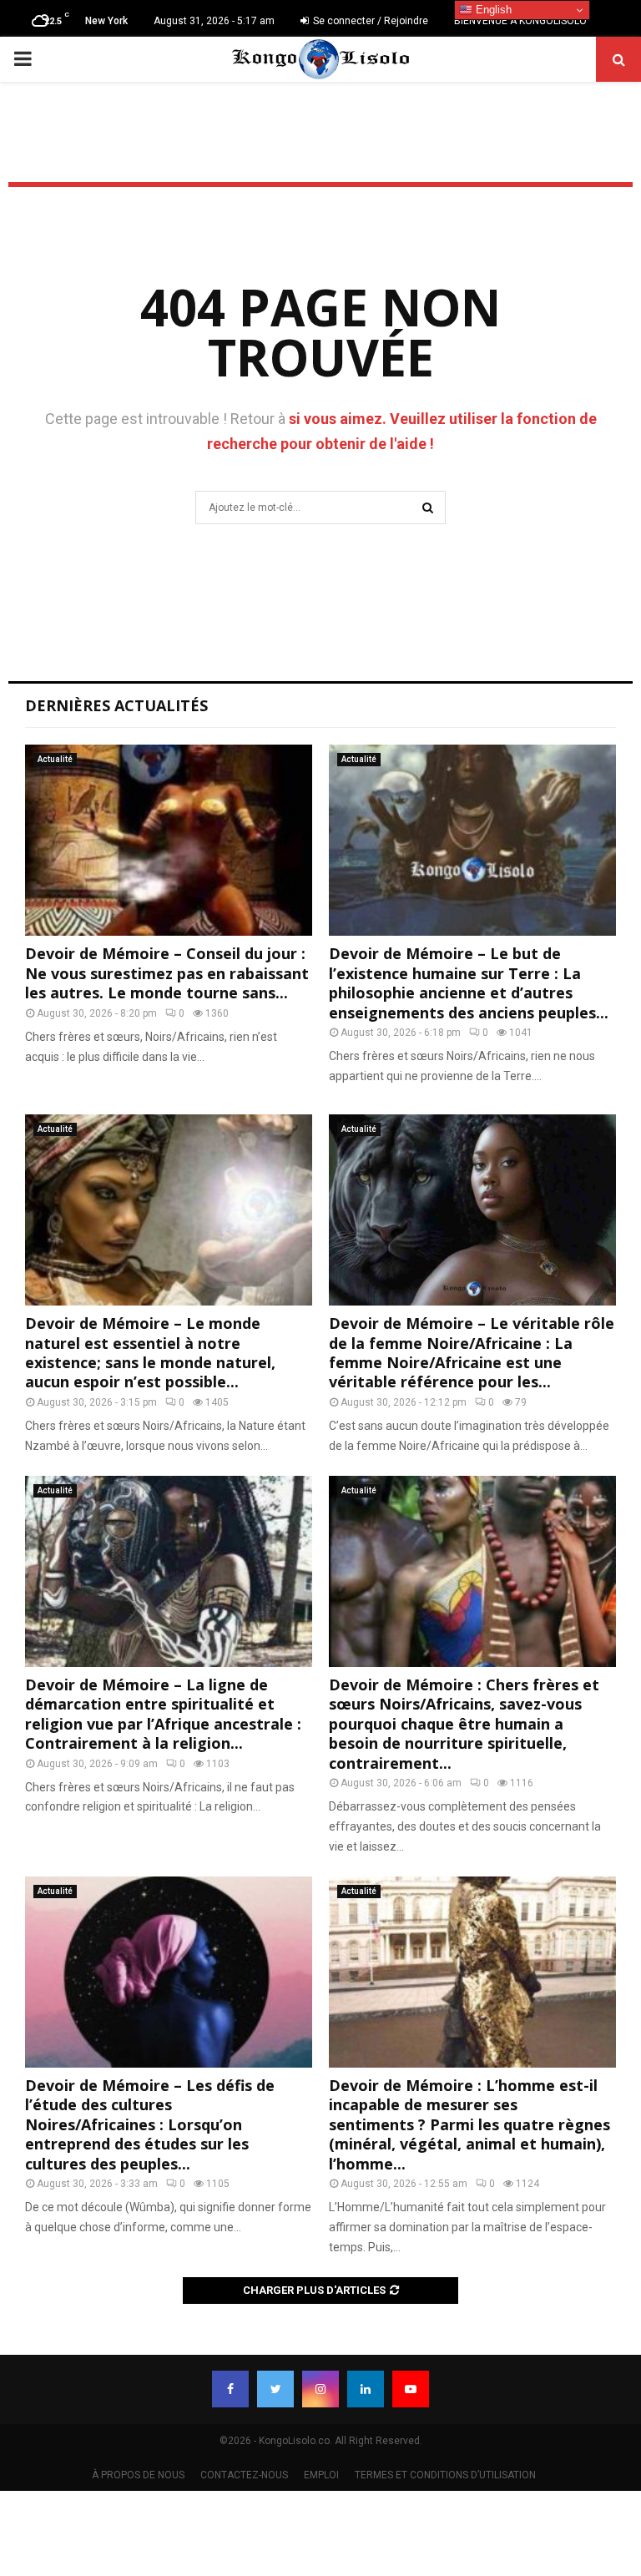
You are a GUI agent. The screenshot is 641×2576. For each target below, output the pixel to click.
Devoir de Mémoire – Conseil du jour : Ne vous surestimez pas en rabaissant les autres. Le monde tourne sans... (167, 973)
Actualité (55, 759)
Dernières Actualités (116, 705)
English (492, 10)
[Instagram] (320, 2389)
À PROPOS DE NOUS (138, 2475)
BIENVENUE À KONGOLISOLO (520, 21)
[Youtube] (411, 2389)
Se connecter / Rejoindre (369, 21)
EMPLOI (321, 2475)
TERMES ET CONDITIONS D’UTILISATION (445, 2475)
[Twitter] (275, 2389)
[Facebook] (230, 2389)
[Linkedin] (366, 2389)
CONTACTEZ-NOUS (244, 2475)
